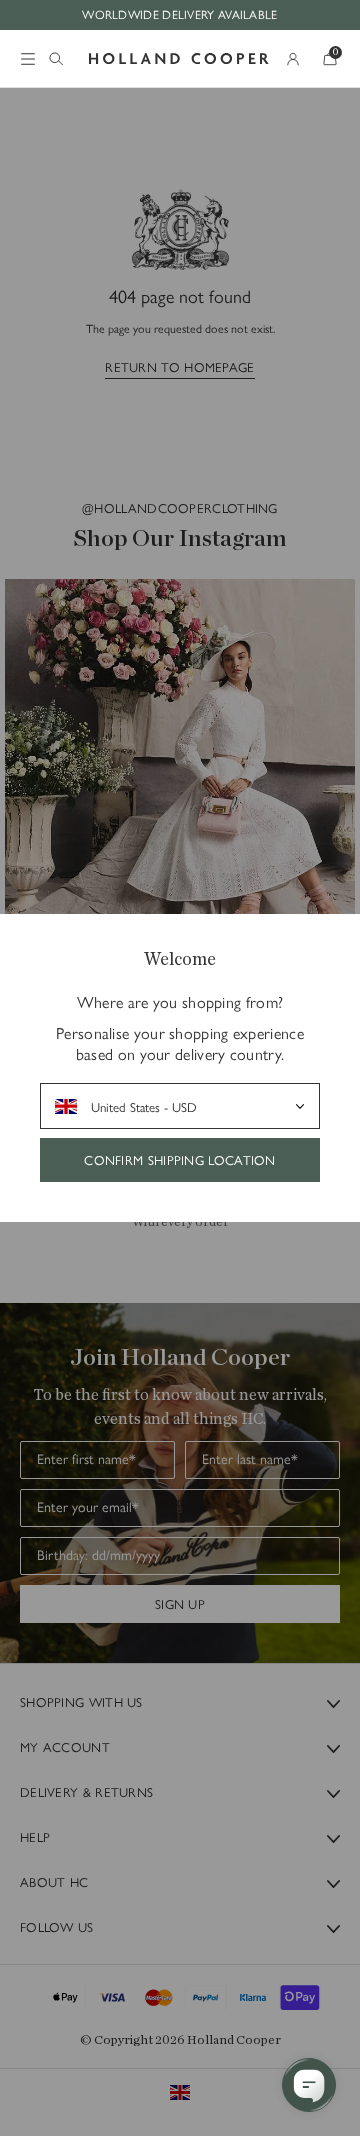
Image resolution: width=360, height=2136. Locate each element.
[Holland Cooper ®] (179, 59)
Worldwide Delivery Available (179, 14)
